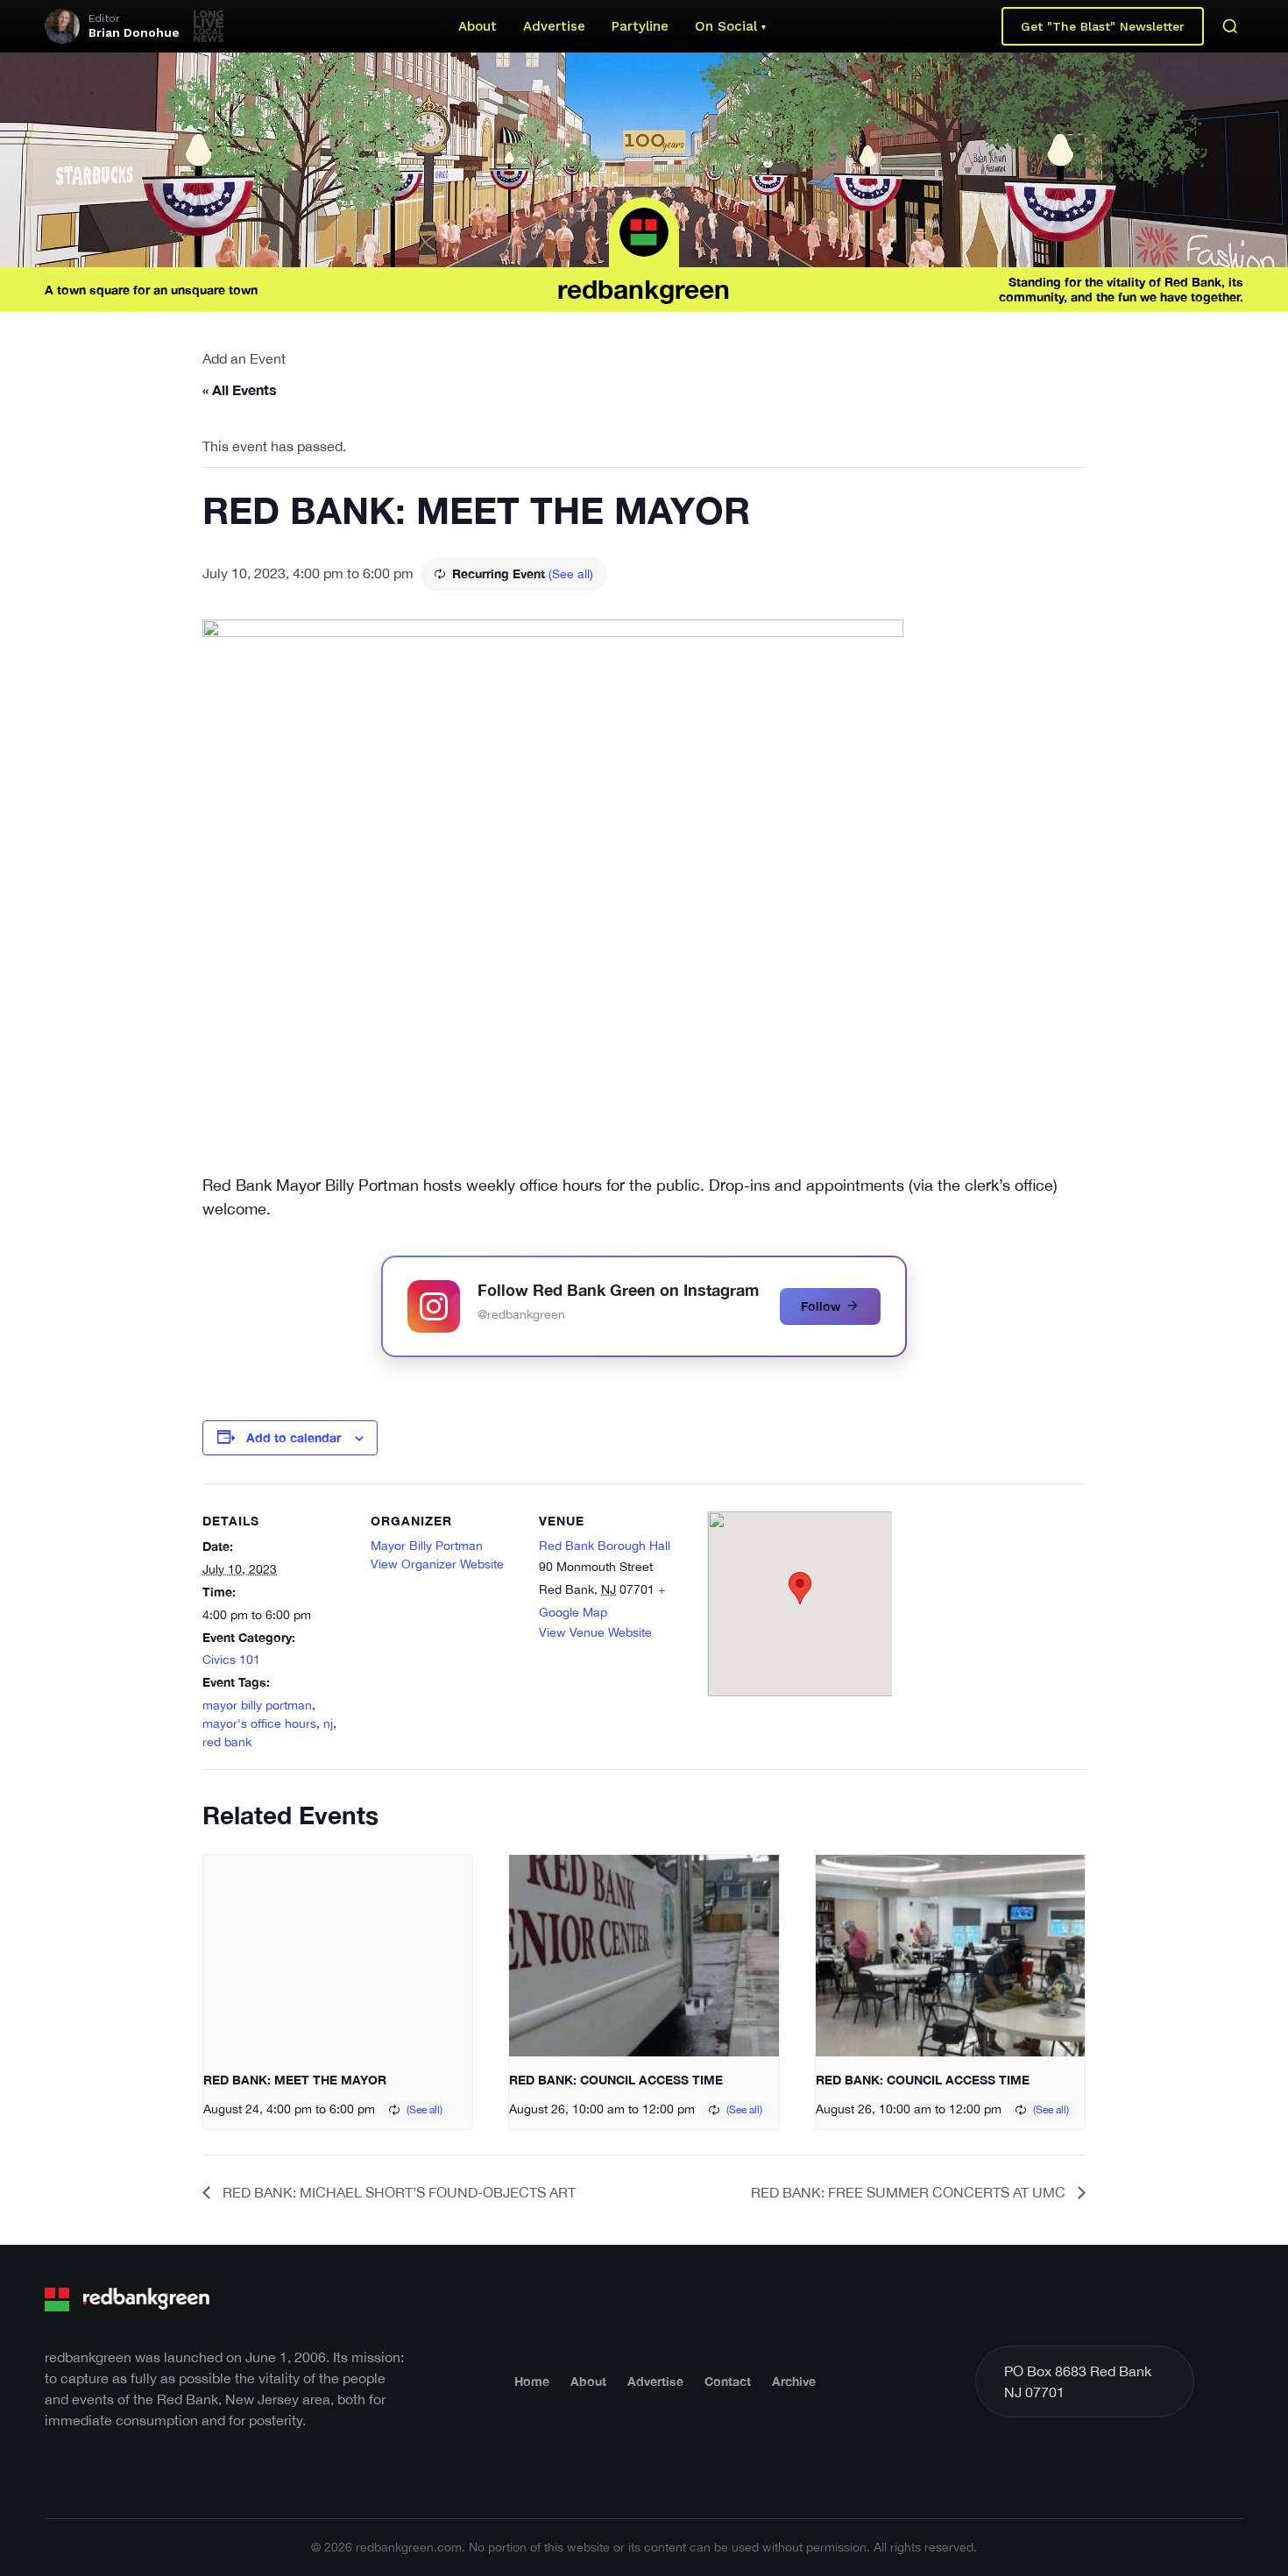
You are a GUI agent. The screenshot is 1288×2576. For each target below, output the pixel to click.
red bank (227, 1742)
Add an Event (244, 358)
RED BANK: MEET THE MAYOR (295, 2080)
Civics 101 (231, 1660)
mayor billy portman (257, 1705)
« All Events (240, 389)
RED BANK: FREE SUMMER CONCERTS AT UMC (910, 2192)
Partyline (640, 26)
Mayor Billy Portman (427, 1546)
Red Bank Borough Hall (605, 1546)
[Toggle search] (1230, 26)
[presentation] (338, 1956)
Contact (728, 2381)
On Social (726, 26)
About (478, 26)
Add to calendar (294, 1437)
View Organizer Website (437, 1564)
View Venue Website (595, 1632)
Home (532, 2381)
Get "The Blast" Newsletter (1103, 26)
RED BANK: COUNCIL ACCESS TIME (616, 2080)
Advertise (554, 26)
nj (328, 1723)
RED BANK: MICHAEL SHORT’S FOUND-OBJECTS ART (397, 2192)
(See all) (571, 574)
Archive (794, 2381)
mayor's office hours (259, 1723)
